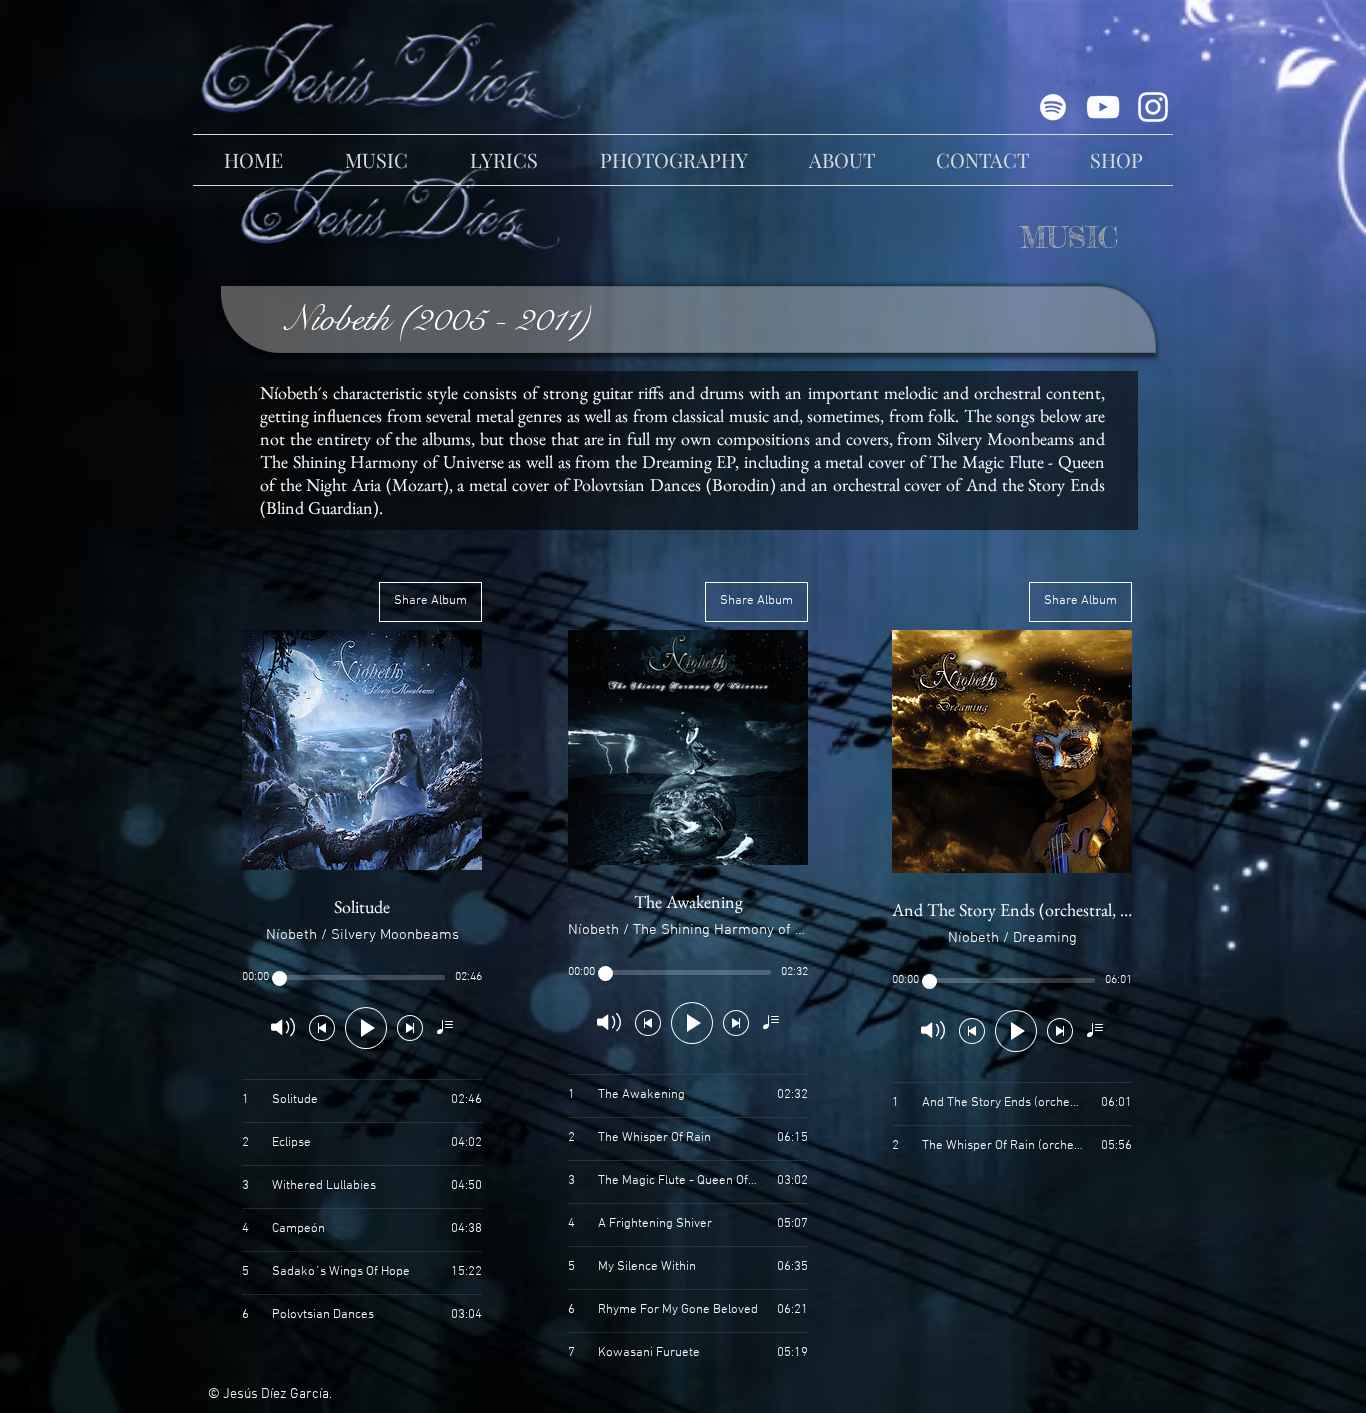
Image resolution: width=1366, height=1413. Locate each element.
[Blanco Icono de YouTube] (1103, 107)
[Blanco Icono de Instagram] (1153, 107)
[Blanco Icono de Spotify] (1053, 107)
